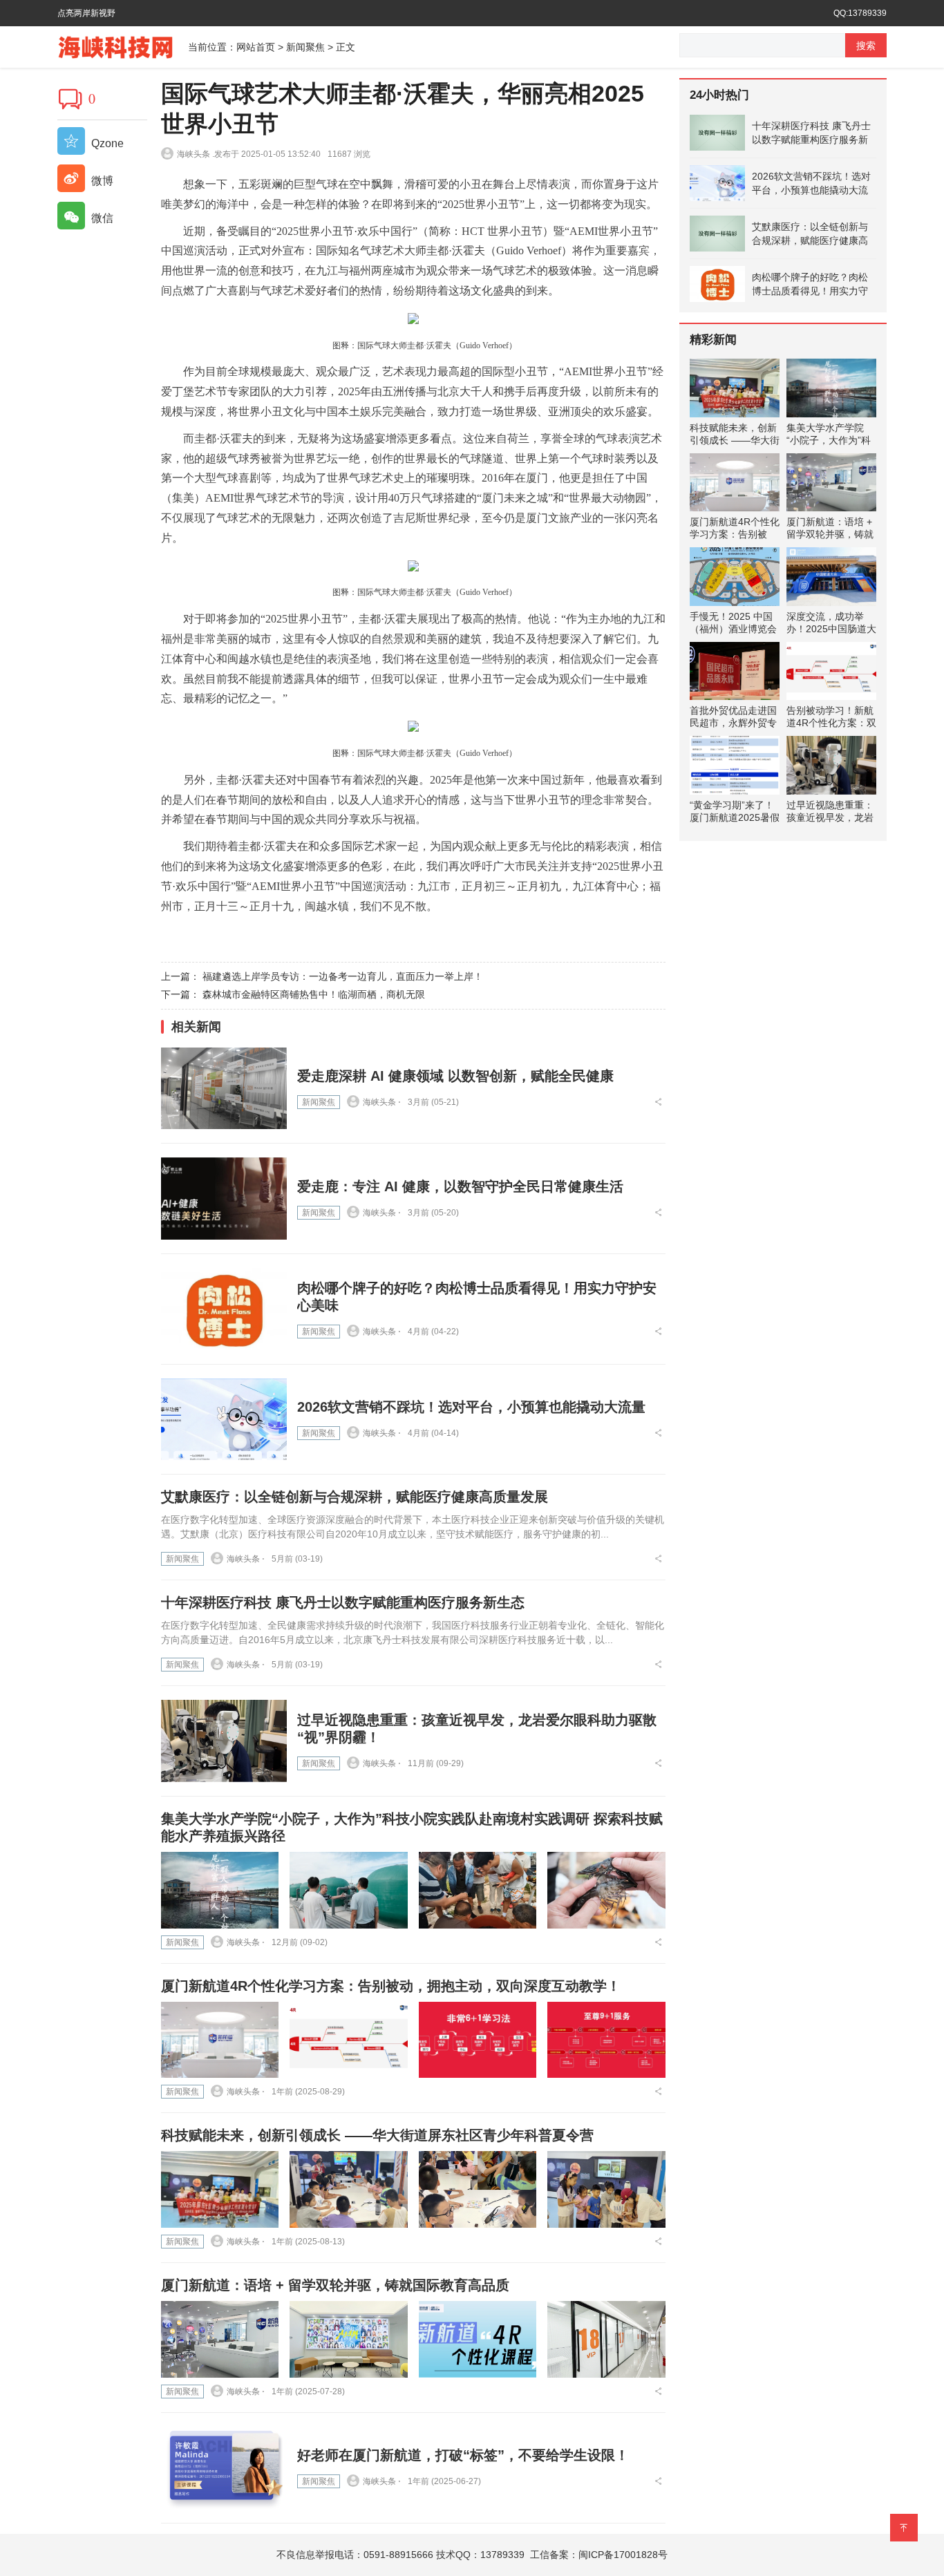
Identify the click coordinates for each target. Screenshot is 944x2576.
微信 (101, 218)
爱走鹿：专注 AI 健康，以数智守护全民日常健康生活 (460, 1186)
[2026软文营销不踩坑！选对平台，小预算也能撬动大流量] (224, 1420)
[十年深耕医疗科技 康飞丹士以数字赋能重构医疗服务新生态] (717, 133)
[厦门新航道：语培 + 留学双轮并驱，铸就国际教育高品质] (220, 2339)
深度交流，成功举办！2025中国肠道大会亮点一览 (831, 629)
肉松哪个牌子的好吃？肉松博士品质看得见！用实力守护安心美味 (810, 285)
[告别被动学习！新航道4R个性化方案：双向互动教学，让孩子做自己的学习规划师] (831, 671)
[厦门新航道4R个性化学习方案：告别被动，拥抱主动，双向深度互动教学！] (220, 2040)
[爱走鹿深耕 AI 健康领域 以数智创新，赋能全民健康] (224, 1089)
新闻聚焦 (305, 47)
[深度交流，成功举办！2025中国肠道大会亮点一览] (831, 577)
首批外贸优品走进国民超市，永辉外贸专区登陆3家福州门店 (733, 723)
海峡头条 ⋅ (382, 1102)
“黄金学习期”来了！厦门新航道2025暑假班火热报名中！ (735, 817)
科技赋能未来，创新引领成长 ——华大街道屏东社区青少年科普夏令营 (377, 2135)
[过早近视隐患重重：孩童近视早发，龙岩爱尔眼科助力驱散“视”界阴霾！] (224, 1741)
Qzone (106, 143)
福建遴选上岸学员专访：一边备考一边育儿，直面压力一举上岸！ (343, 976)
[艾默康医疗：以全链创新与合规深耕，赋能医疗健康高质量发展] (717, 234)
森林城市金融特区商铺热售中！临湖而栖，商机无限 (314, 994)
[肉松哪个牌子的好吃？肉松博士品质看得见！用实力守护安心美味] (224, 1309)
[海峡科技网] (123, 46)
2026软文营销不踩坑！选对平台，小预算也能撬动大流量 (471, 1407)
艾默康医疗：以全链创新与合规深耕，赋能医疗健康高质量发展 (355, 1497)
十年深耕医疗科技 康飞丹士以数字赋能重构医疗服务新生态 (343, 1602)
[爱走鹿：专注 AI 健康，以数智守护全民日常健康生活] (224, 1199)
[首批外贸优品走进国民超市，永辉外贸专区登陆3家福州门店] (735, 671)
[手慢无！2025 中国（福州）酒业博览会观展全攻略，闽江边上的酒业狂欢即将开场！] (735, 577)
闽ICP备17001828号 (623, 2555)
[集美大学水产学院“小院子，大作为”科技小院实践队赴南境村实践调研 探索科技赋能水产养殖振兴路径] (220, 1890)
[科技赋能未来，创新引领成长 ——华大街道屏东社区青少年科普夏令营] (220, 2189)
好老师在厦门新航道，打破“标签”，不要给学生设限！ (463, 2455)
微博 (101, 181)
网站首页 (256, 47)
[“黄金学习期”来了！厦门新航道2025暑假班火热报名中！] (735, 765)
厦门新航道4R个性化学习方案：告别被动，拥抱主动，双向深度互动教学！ (391, 1986)
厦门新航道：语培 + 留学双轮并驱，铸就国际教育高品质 (335, 2285)
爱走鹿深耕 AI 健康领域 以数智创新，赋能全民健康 (455, 1076)
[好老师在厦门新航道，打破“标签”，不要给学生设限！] (224, 2468)
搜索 (866, 46)
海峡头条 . (196, 154)
